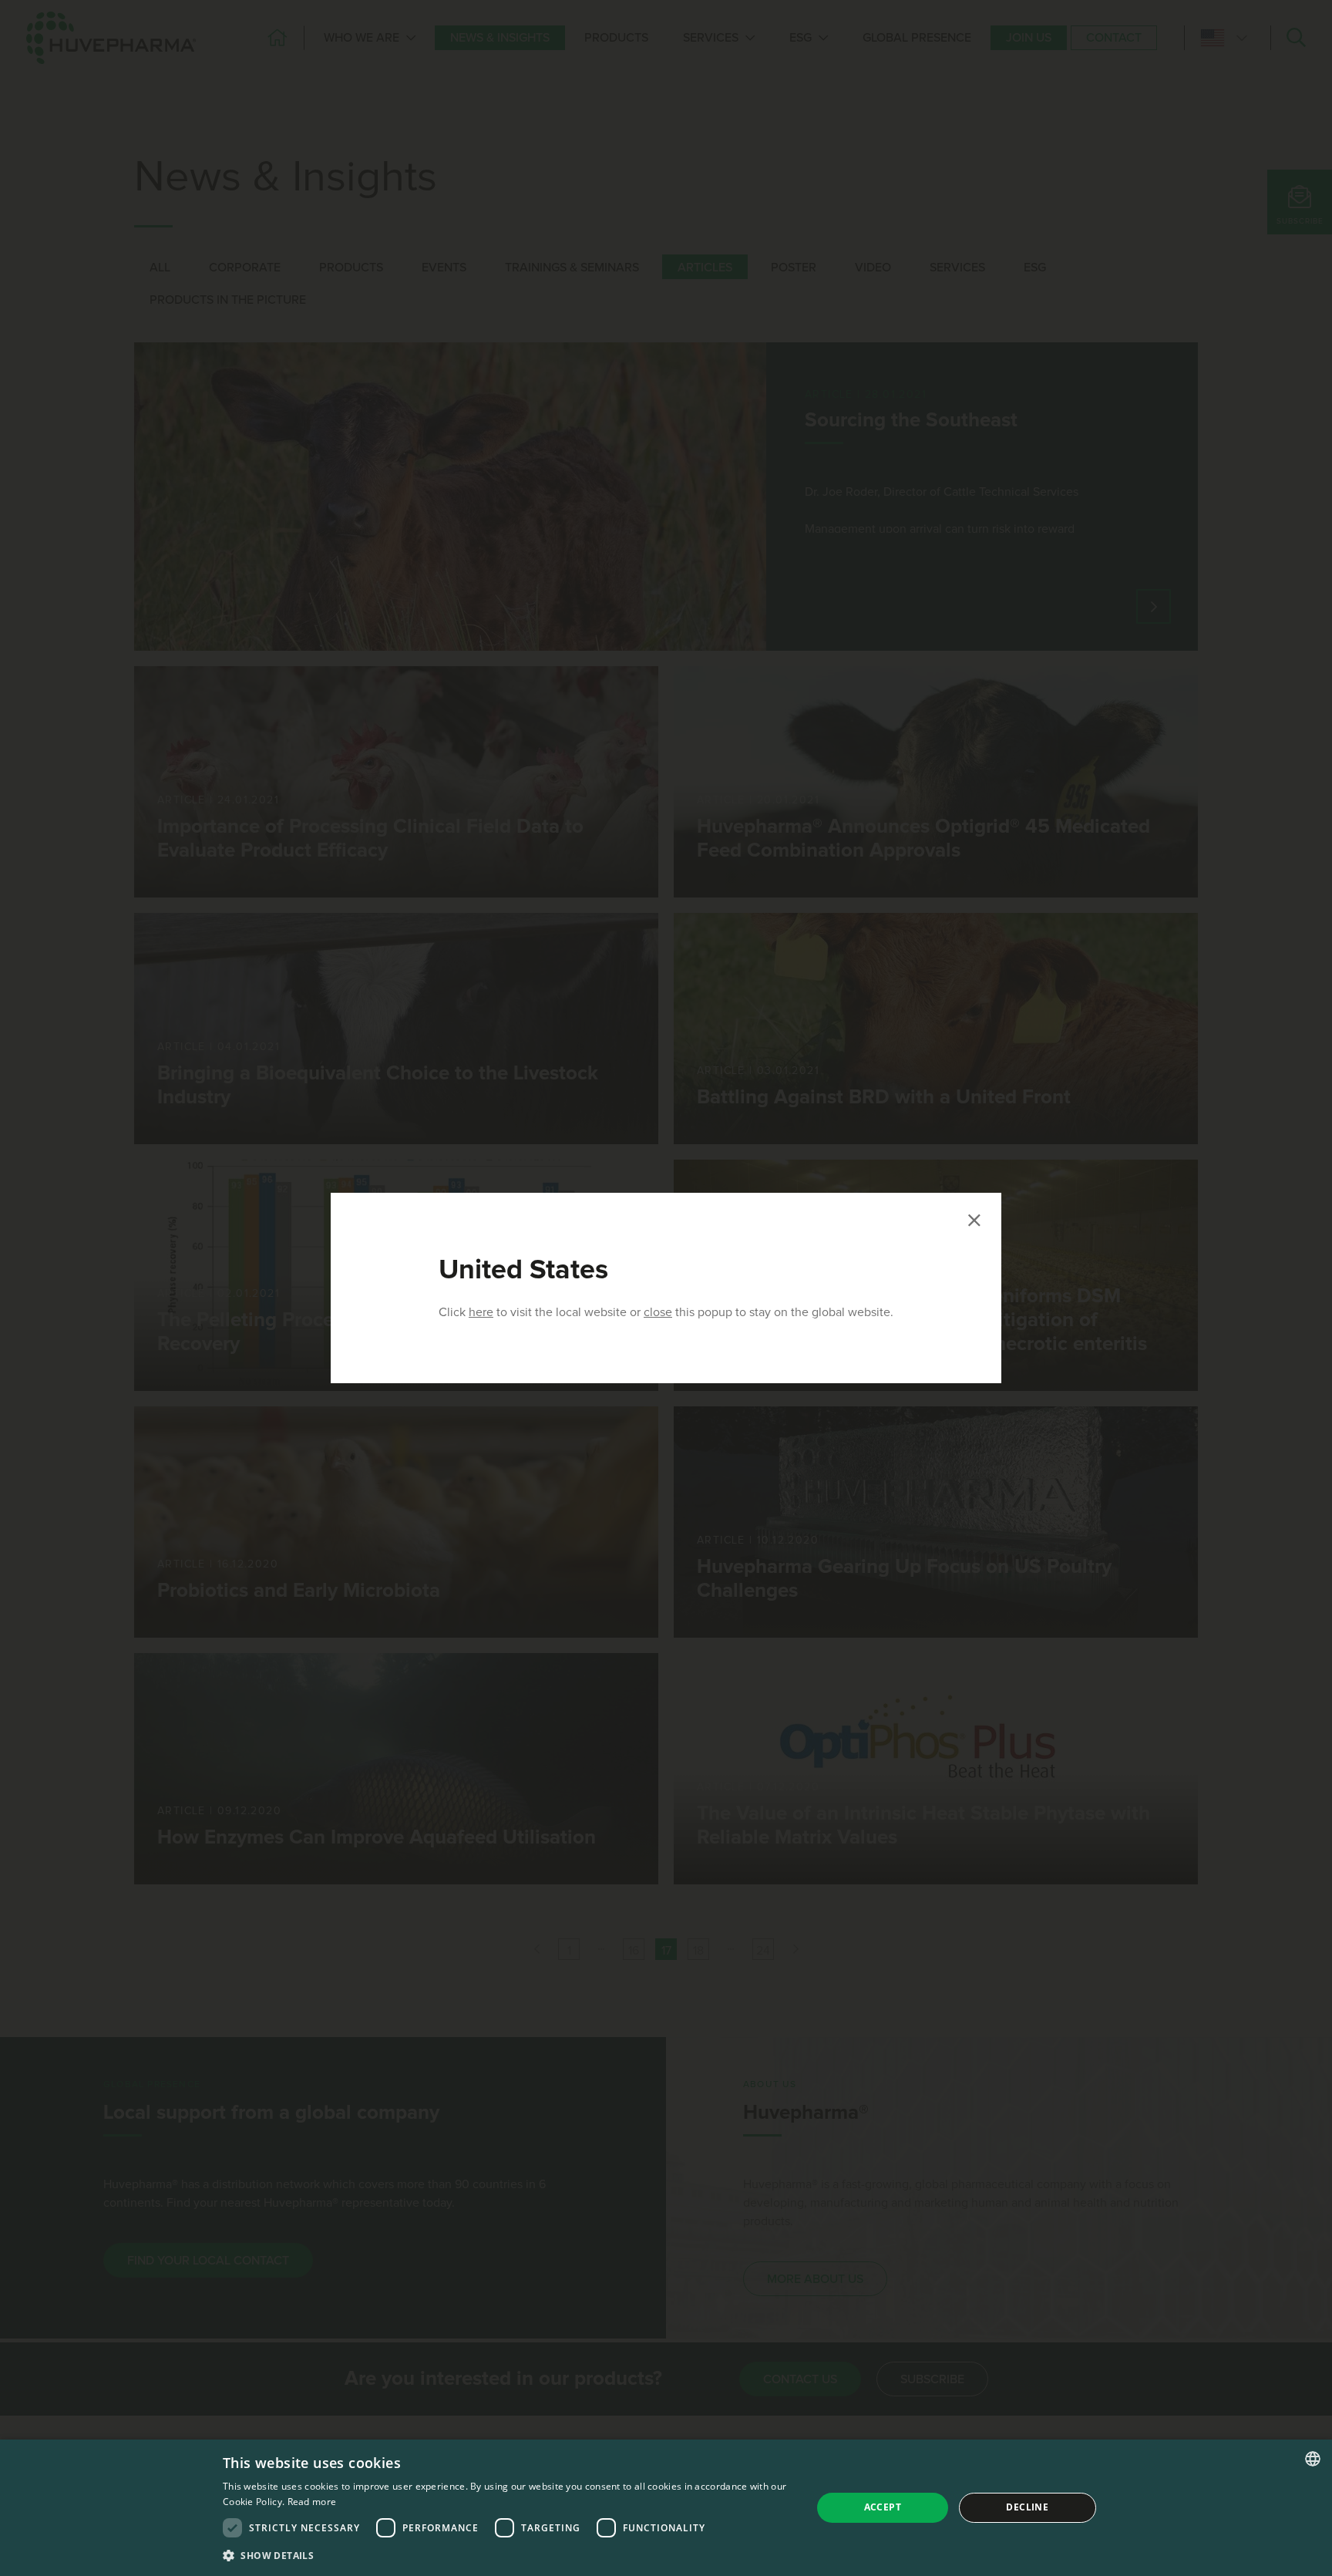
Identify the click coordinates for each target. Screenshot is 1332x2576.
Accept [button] (883, 2507)
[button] (508, 2555)
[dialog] (666, 2508)
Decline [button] (1027, 2507)
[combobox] (1313, 2459)
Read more (312, 2502)
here (481, 1312)
